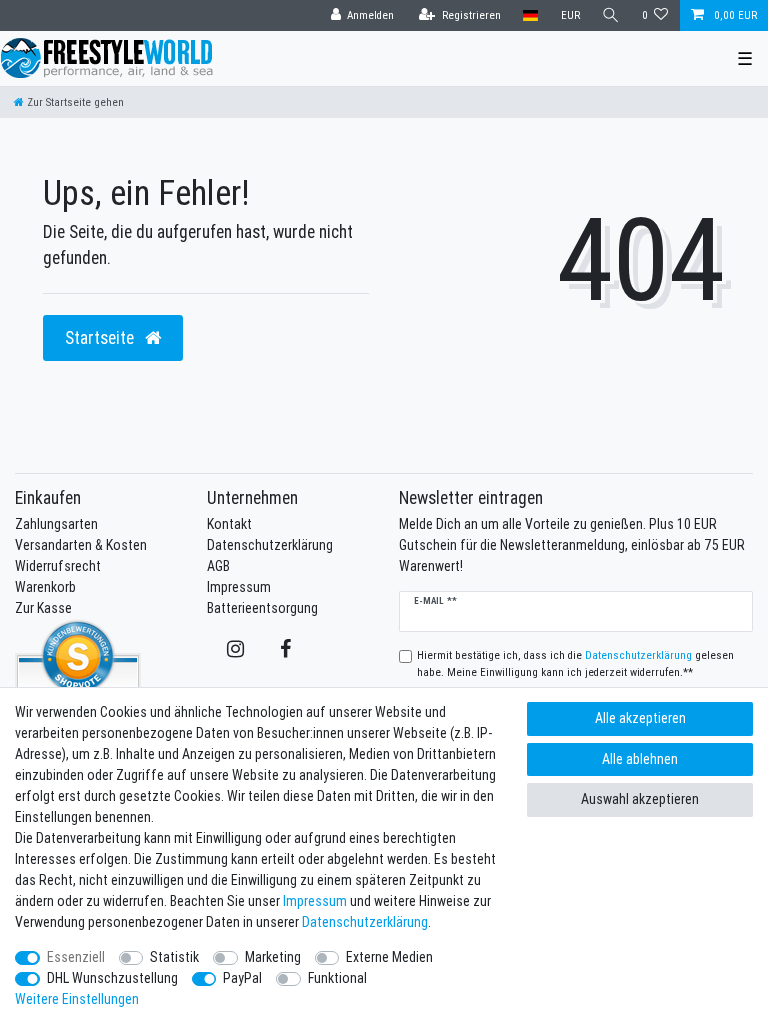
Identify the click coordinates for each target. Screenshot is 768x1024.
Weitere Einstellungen (77, 999)
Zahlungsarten (56, 524)
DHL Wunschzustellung (112, 978)
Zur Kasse (43, 608)
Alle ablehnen (640, 759)
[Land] (530, 15)
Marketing (273, 957)
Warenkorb (45, 587)
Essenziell (76, 957)
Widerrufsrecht (58, 566)
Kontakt (229, 524)
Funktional (337, 978)
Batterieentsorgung (262, 608)
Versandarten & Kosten (81, 545)
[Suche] (611, 15)
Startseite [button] (101, 337)
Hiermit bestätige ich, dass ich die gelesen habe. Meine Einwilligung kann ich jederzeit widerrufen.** (575, 663)
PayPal (242, 978)
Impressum (239, 587)
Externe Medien (389, 957)
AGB (218, 566)
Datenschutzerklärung (270, 545)
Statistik (174, 957)
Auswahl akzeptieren (640, 799)
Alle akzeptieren (640, 718)
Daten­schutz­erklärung (365, 922)
